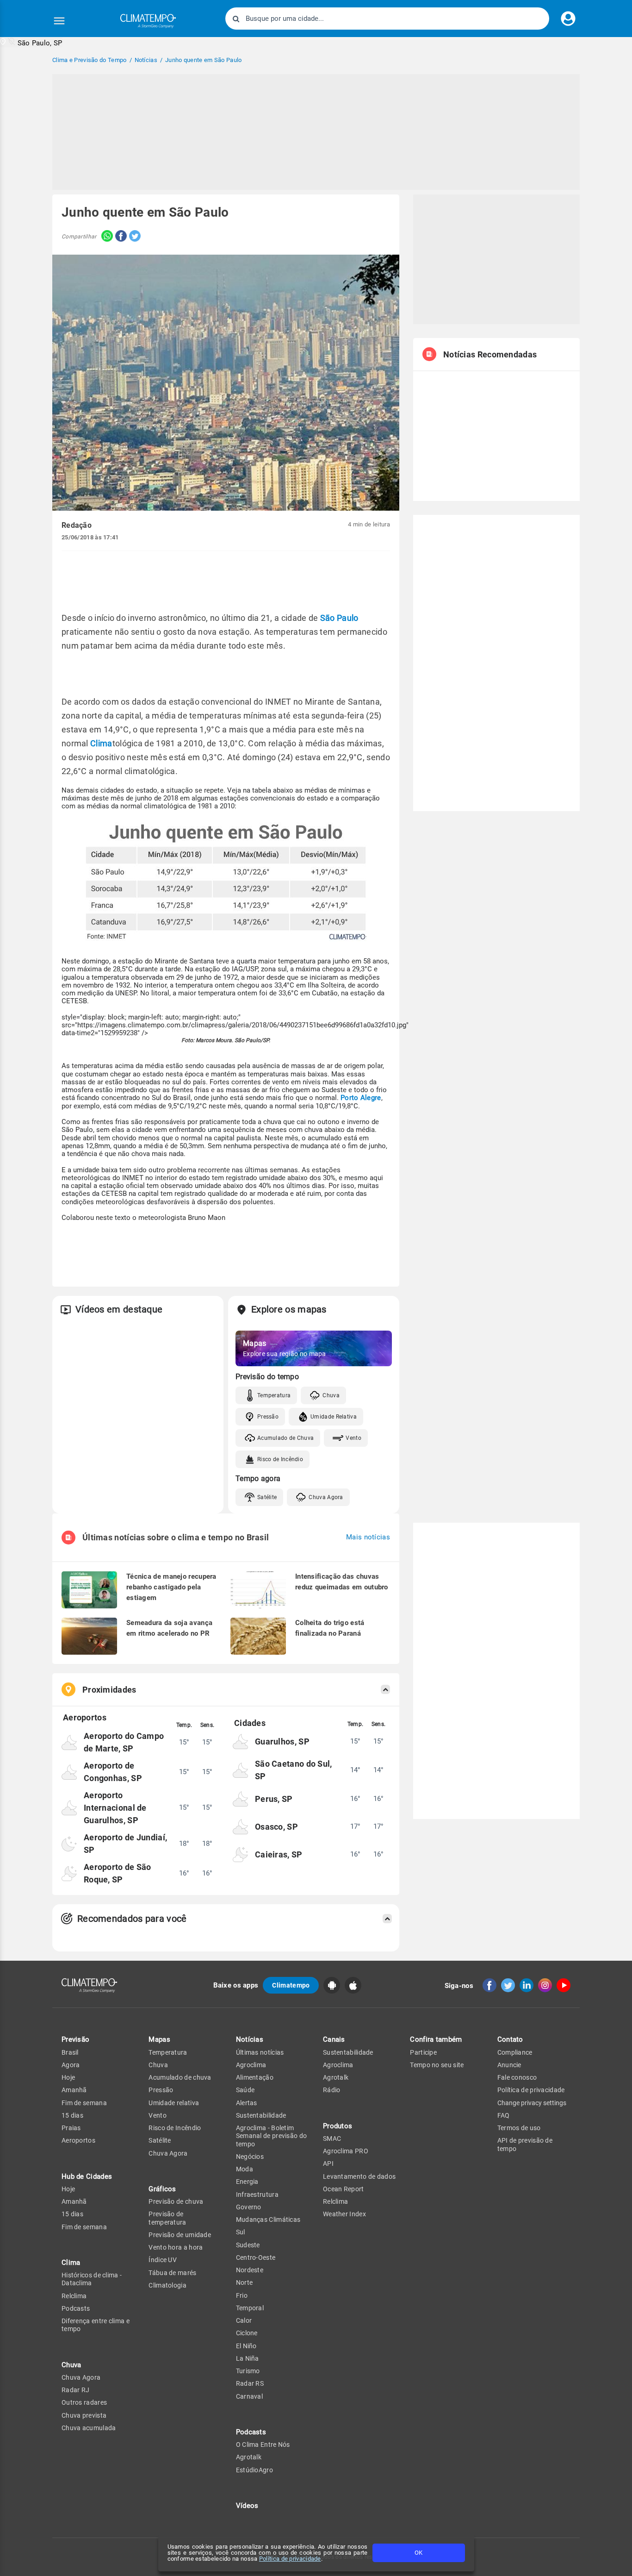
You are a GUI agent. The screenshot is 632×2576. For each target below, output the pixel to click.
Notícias (250, 2039)
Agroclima (251, 2065)
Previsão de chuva (176, 2201)
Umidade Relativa (334, 1417)
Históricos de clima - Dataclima (92, 2279)
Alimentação (255, 2077)
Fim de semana (84, 2103)
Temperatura (274, 1395)
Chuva (331, 1395)
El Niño (246, 2346)
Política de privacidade (290, 2559)
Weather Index (344, 2214)
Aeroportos (78, 2140)
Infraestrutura (257, 2195)
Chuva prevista (84, 2415)
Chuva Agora (326, 1497)
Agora (71, 2065)
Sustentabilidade (261, 2115)
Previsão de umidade (180, 2235)
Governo (249, 2207)
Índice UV (163, 2260)
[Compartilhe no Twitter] (134, 237)
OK (418, 2553)
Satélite (267, 1497)
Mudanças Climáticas (268, 2220)
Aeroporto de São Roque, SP (118, 1873)
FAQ (504, 2115)
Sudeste (248, 2245)
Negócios (250, 2157)
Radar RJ (75, 2390)
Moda (245, 2169)
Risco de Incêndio (280, 1459)
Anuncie (509, 2065)
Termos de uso (519, 2128)
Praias (71, 2128)
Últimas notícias (260, 2052)
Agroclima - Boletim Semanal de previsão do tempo (272, 2136)
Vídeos (247, 2506)
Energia (247, 2182)
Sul (241, 2232)
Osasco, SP (276, 1827)
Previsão (75, 2039)
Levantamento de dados (359, 2176)
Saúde (245, 2090)
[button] (31, 42)
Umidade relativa (174, 2103)
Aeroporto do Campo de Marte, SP (124, 1742)
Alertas (247, 2103)
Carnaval (249, 2396)
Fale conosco (517, 2077)
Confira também (436, 2039)
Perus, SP (274, 1799)
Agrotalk (249, 2457)
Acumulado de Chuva (285, 1438)
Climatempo (291, 1985)
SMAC (332, 2138)
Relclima (74, 2296)
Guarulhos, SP (282, 1741)
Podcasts (76, 2308)
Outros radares (84, 2402)
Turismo (248, 2371)
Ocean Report (344, 2189)
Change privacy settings (532, 2103)
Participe (423, 2052)
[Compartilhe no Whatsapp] (105, 237)
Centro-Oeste (256, 2257)
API (328, 2163)
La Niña (248, 2358)
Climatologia (167, 2285)
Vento (353, 1438)
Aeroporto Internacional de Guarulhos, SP (115, 1808)
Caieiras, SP (279, 1854)
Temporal (250, 2308)
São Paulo (339, 618)
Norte (245, 2282)
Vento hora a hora (176, 2247)
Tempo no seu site (437, 2065)
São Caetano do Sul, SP (294, 1770)
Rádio (332, 2090)
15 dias (72, 2115)
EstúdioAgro (254, 2470)
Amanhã (74, 2090)
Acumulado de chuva (180, 2077)
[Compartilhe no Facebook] (120, 237)
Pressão (268, 1417)
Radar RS (250, 2383)
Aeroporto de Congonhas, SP (113, 1772)
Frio (242, 2295)
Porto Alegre (361, 1098)
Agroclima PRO (346, 2151)
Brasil (70, 2052)
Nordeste (250, 2270)
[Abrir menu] (59, 21)
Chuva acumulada (89, 2428)
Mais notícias (368, 1537)
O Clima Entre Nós (263, 2445)
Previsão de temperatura (167, 2218)
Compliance (515, 2052)
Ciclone (247, 2333)
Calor (244, 2320)
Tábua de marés (172, 2273)
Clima (101, 743)
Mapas (159, 2039)
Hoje (68, 2077)
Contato (510, 2039)
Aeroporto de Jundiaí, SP (125, 1844)
